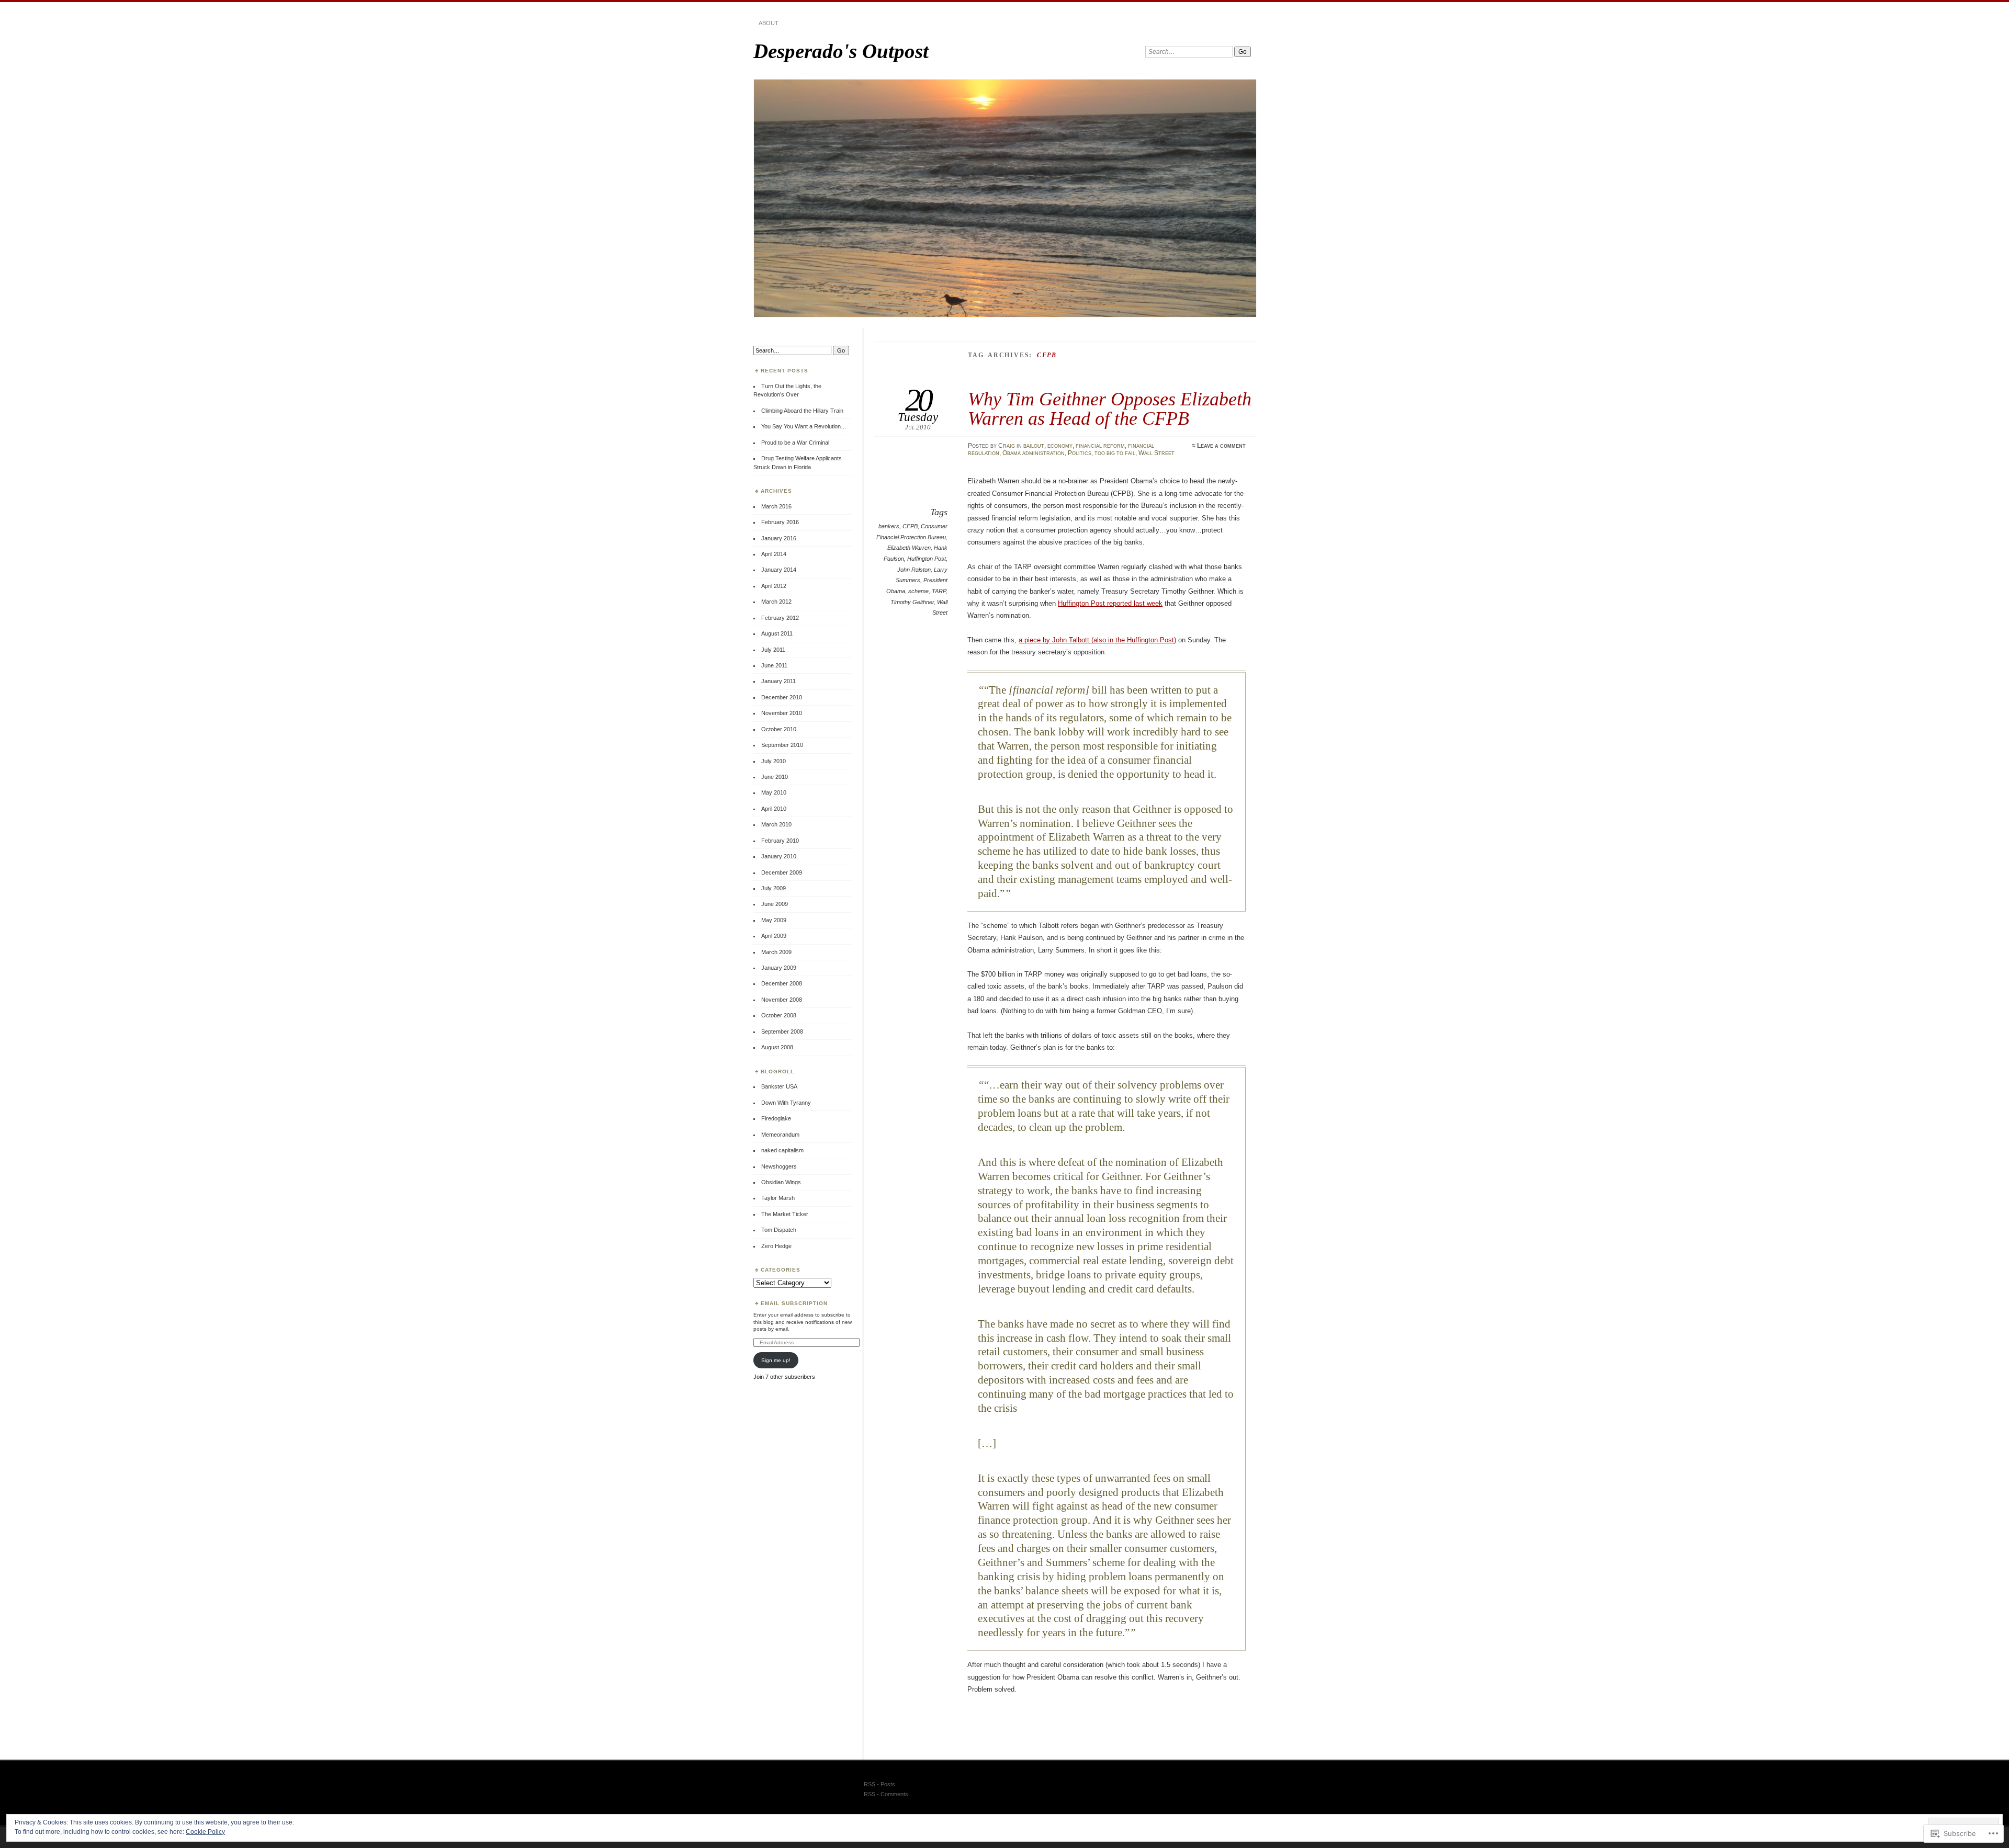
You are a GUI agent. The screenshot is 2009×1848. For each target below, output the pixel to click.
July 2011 (773, 650)
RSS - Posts (879, 1784)
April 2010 (774, 809)
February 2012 (780, 618)
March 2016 (776, 506)
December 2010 (782, 697)
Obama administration (1034, 453)
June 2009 (775, 904)
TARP (939, 591)
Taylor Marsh (778, 1198)
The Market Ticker (785, 1214)
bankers (889, 526)
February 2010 (780, 841)
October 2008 (779, 1015)
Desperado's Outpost (841, 51)
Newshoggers (779, 1166)
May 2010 (774, 792)
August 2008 (777, 1047)
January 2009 (779, 968)
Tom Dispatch (779, 1230)
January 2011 (778, 681)
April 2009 (774, 936)
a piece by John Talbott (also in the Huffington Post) (1097, 640)
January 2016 (779, 538)
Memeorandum (780, 1135)
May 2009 (774, 920)
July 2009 (774, 888)
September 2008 (782, 1031)
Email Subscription (794, 1303)
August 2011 (777, 633)
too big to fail (1115, 453)
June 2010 (775, 777)
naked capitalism (782, 1150)
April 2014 (774, 554)
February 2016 (780, 522)
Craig (1007, 446)
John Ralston (914, 570)
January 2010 (779, 856)
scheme (918, 591)
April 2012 (774, 586)
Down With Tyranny (786, 1103)
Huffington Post (927, 559)
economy (1060, 446)
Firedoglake (776, 1118)
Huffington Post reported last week (1110, 603)
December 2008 (782, 983)
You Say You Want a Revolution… (804, 426)
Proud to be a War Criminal (795, 443)
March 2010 (776, 824)
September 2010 (782, 745)
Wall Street (1156, 453)
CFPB (910, 526)
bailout (1034, 446)
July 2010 (774, 761)
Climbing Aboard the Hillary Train (802, 411)
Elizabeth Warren (909, 548)
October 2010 (779, 729)
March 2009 (776, 952)
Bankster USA (779, 1086)
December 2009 (782, 872)
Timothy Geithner (912, 602)
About (769, 23)
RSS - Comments (886, 1794)
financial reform (1100, 446)
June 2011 (774, 665)
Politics (1080, 453)
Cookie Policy (205, 1832)
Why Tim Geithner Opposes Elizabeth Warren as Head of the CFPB (1110, 408)
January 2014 (779, 570)
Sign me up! (776, 1360)
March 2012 (776, 602)
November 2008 (782, 1000)
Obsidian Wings (781, 1182)
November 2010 (782, 713)
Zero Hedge (776, 1246)
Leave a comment (1221, 446)
